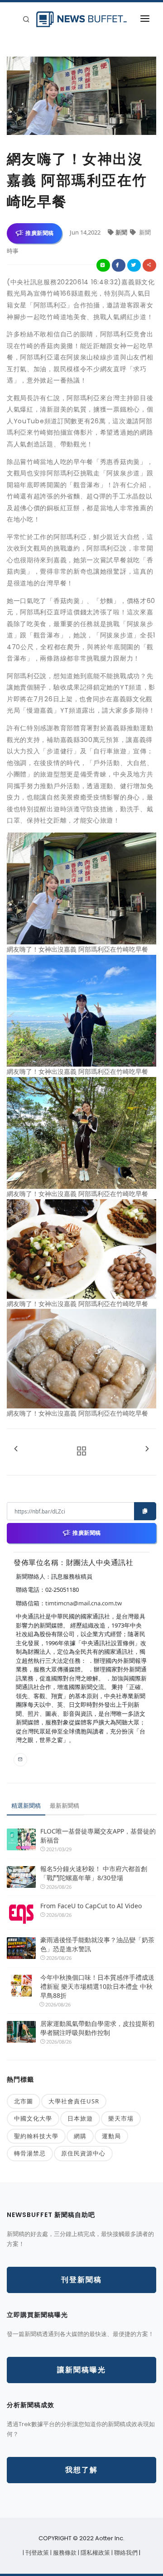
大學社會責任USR (74, 2101)
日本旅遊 (80, 2118)
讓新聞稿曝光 (81, 2370)
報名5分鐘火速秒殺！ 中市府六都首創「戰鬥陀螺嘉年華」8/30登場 (94, 1873)
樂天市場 (121, 2118)
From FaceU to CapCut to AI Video (91, 1906)
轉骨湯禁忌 (30, 2153)
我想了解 (81, 2470)
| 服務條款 (64, 2553)
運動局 (111, 2136)
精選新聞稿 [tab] (26, 1805)
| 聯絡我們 (125, 2553)
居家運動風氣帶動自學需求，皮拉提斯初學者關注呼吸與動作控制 (97, 2028)
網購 (80, 2136)
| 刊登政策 (36, 2553)
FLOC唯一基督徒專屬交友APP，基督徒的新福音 (98, 1836)
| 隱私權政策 (95, 2553)
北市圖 (24, 2101)
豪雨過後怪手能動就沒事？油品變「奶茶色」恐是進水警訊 (97, 1944)
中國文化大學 (33, 2118)
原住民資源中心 (83, 2153)
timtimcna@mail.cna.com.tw (84, 1603)
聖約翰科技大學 (36, 2136)
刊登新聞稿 (81, 2280)
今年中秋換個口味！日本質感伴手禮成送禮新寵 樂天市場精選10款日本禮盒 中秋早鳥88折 (97, 1986)
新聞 (122, 232)
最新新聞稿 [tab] (65, 1805)
